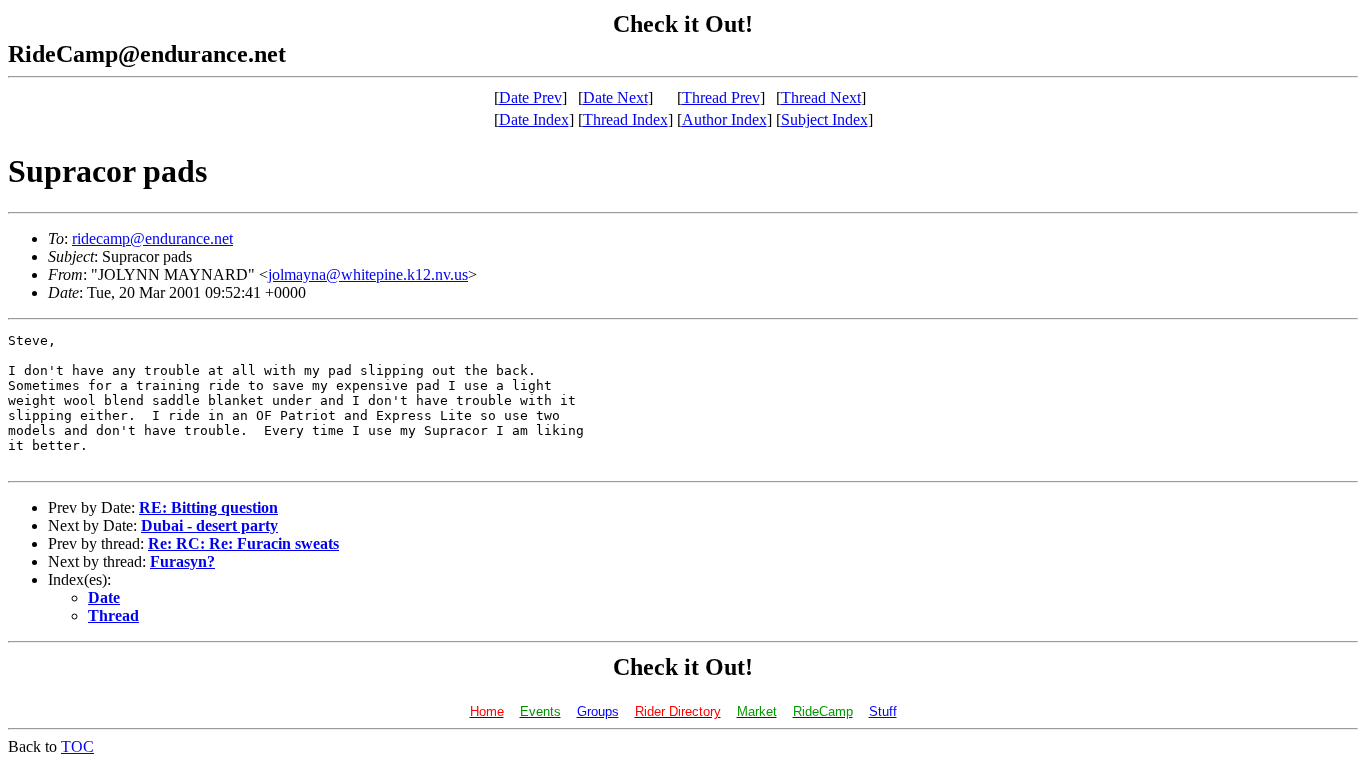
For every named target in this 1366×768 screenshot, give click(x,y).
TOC (77, 746)
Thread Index (625, 119)
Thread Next (821, 97)
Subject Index (824, 119)
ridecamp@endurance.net (152, 238)
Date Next (615, 97)
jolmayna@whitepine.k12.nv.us (368, 274)
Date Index (534, 119)
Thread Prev (721, 97)
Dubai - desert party (209, 525)
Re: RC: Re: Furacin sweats (243, 543)
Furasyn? (182, 561)
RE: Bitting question (208, 507)
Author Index (724, 119)
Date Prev (530, 97)
